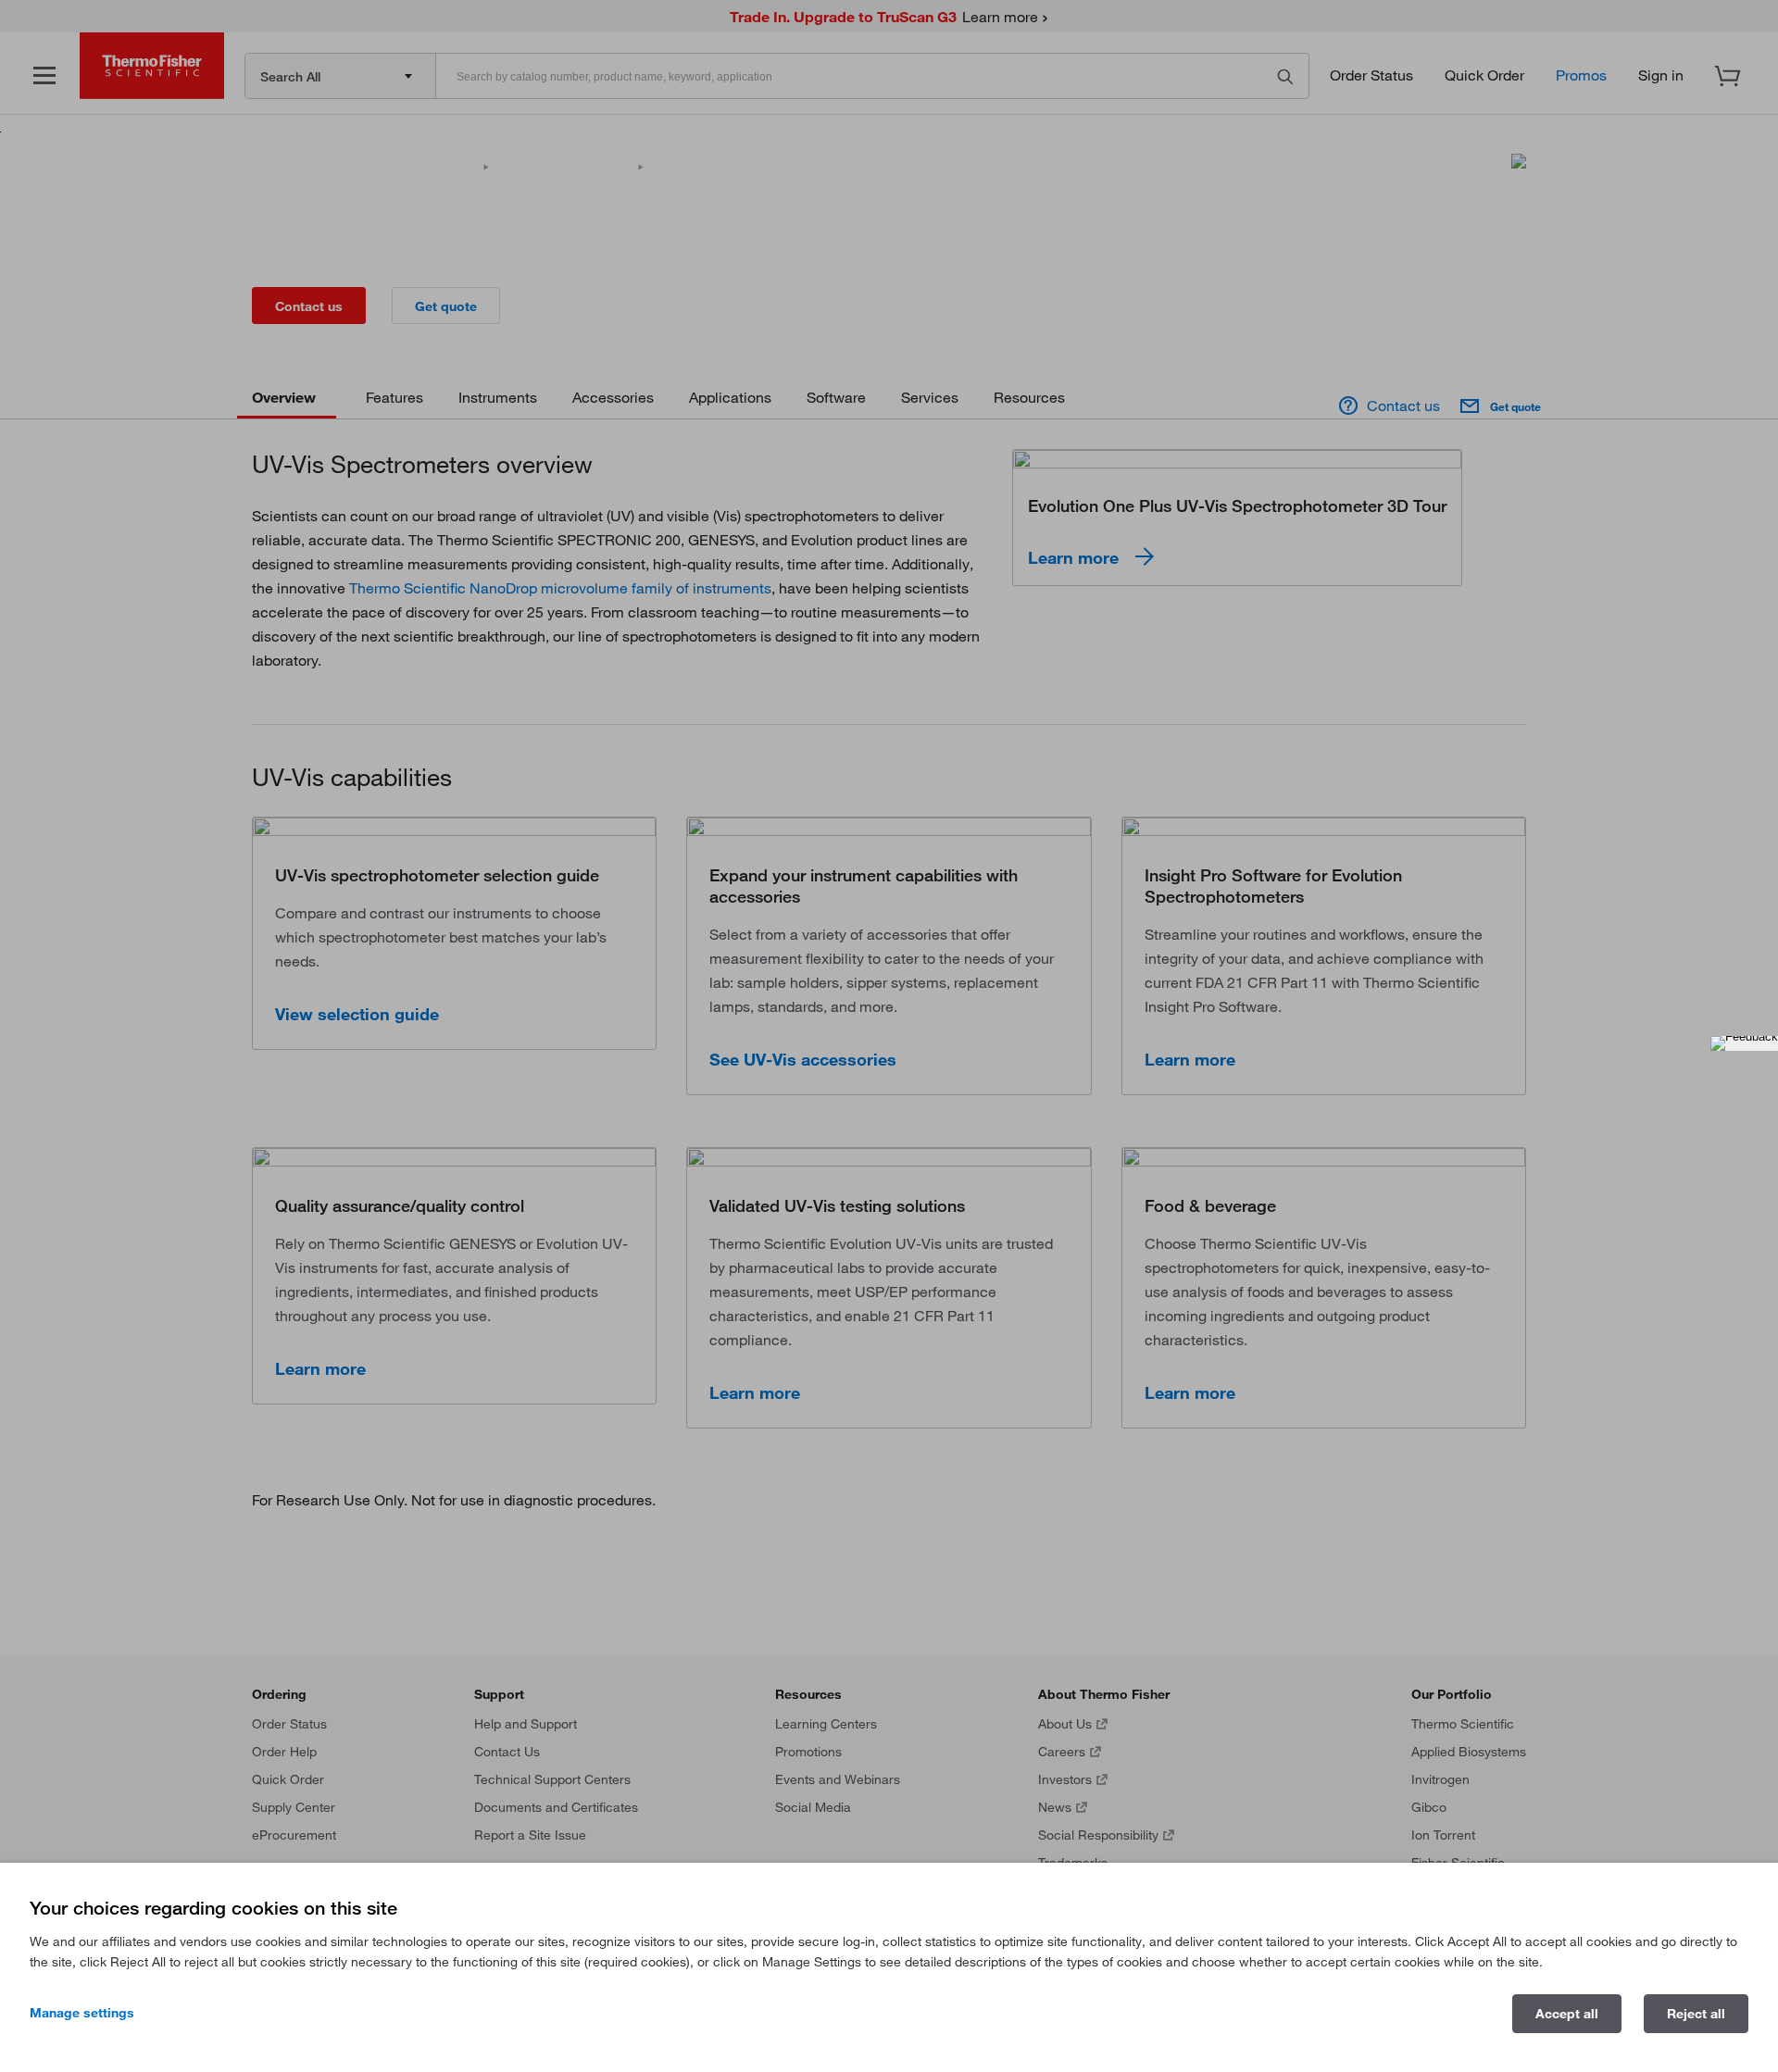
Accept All (1567, 2014)
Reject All (1696, 2014)
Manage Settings (82, 2013)
